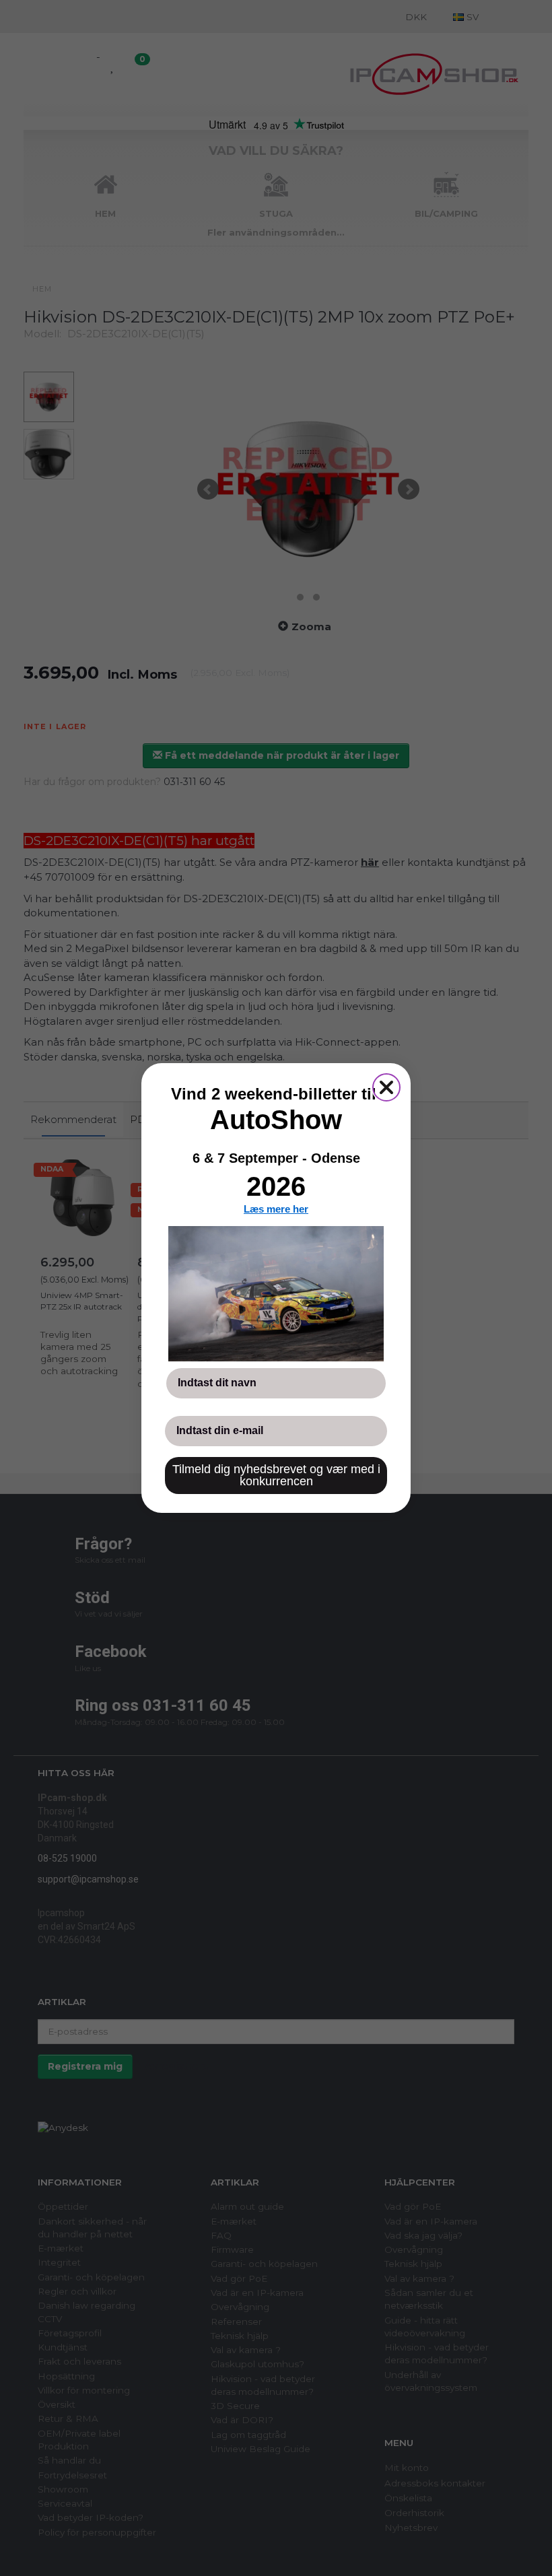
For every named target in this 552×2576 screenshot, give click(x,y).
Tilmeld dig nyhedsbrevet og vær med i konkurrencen (276, 1475)
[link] (276, 1293)
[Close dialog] (386, 1087)
